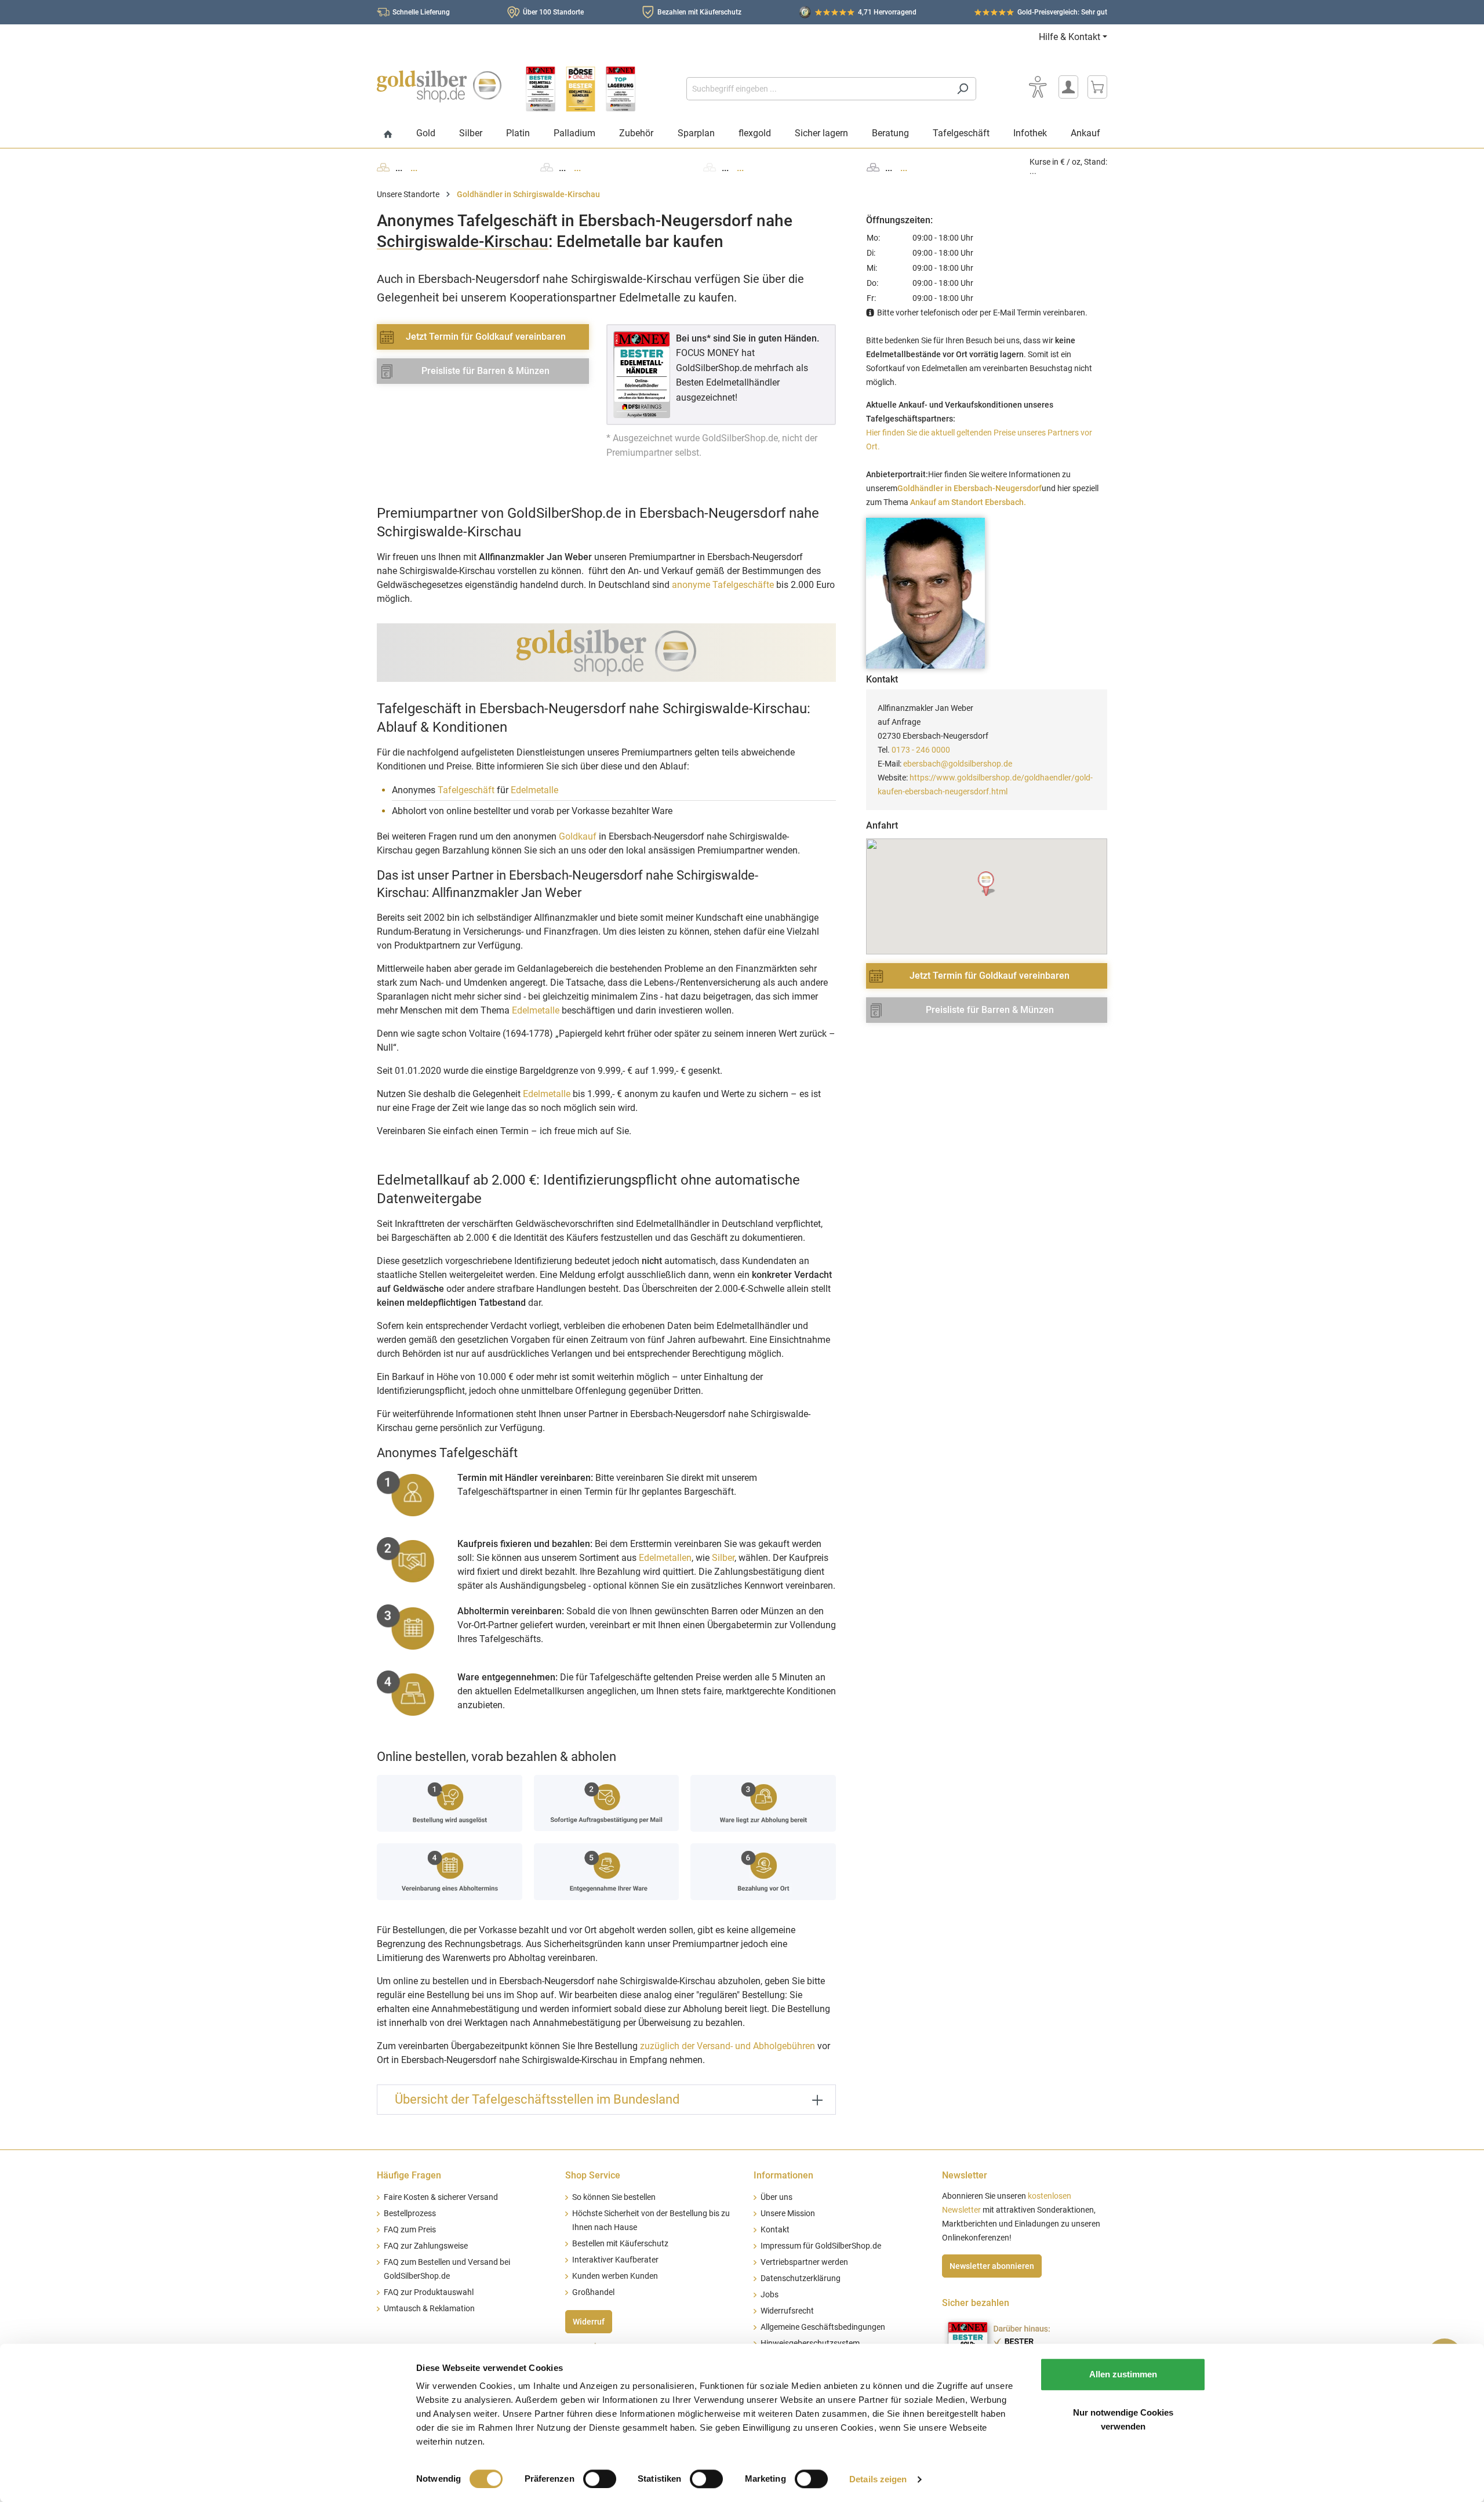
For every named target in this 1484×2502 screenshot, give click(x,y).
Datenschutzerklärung (801, 2278)
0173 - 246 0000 (921, 750)
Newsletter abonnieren (992, 2266)
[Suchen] (963, 89)
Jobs (770, 2295)
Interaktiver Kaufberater (615, 2260)
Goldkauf (578, 836)
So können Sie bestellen (614, 2197)
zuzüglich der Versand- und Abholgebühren (728, 2046)
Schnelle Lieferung (421, 12)
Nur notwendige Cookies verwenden (1123, 2419)
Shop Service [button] (593, 2175)
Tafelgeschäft (466, 790)
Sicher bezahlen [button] (976, 2303)
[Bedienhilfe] (1038, 87)
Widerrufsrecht (787, 2311)
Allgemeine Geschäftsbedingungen (823, 2327)
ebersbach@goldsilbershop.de (958, 764)
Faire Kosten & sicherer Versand (441, 2197)
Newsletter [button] (965, 2175)
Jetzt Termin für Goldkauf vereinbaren (486, 337)
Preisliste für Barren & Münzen (485, 371)
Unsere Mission (788, 2214)
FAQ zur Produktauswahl (429, 2292)
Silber (723, 1558)
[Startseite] (388, 135)
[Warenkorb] (1097, 87)
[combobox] (818, 89)
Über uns (776, 2197)
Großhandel (593, 2292)
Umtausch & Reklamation (429, 2309)
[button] (987, 884)
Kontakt (775, 2230)
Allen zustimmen (1123, 2374)
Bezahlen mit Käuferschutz (699, 12)
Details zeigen (878, 2479)
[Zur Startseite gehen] (439, 86)
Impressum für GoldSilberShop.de (821, 2246)
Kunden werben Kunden (615, 2276)
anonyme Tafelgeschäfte (723, 585)
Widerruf (589, 2322)
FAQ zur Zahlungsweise (426, 2246)
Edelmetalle (534, 790)
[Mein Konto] (1068, 87)
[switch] (600, 2479)
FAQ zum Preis (410, 2230)
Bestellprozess (410, 2214)
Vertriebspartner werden (804, 2262)
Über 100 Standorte (553, 12)
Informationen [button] (783, 2175)
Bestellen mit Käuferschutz (620, 2244)
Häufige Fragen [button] (409, 2175)
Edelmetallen (665, 1558)
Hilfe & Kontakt (1070, 37)
